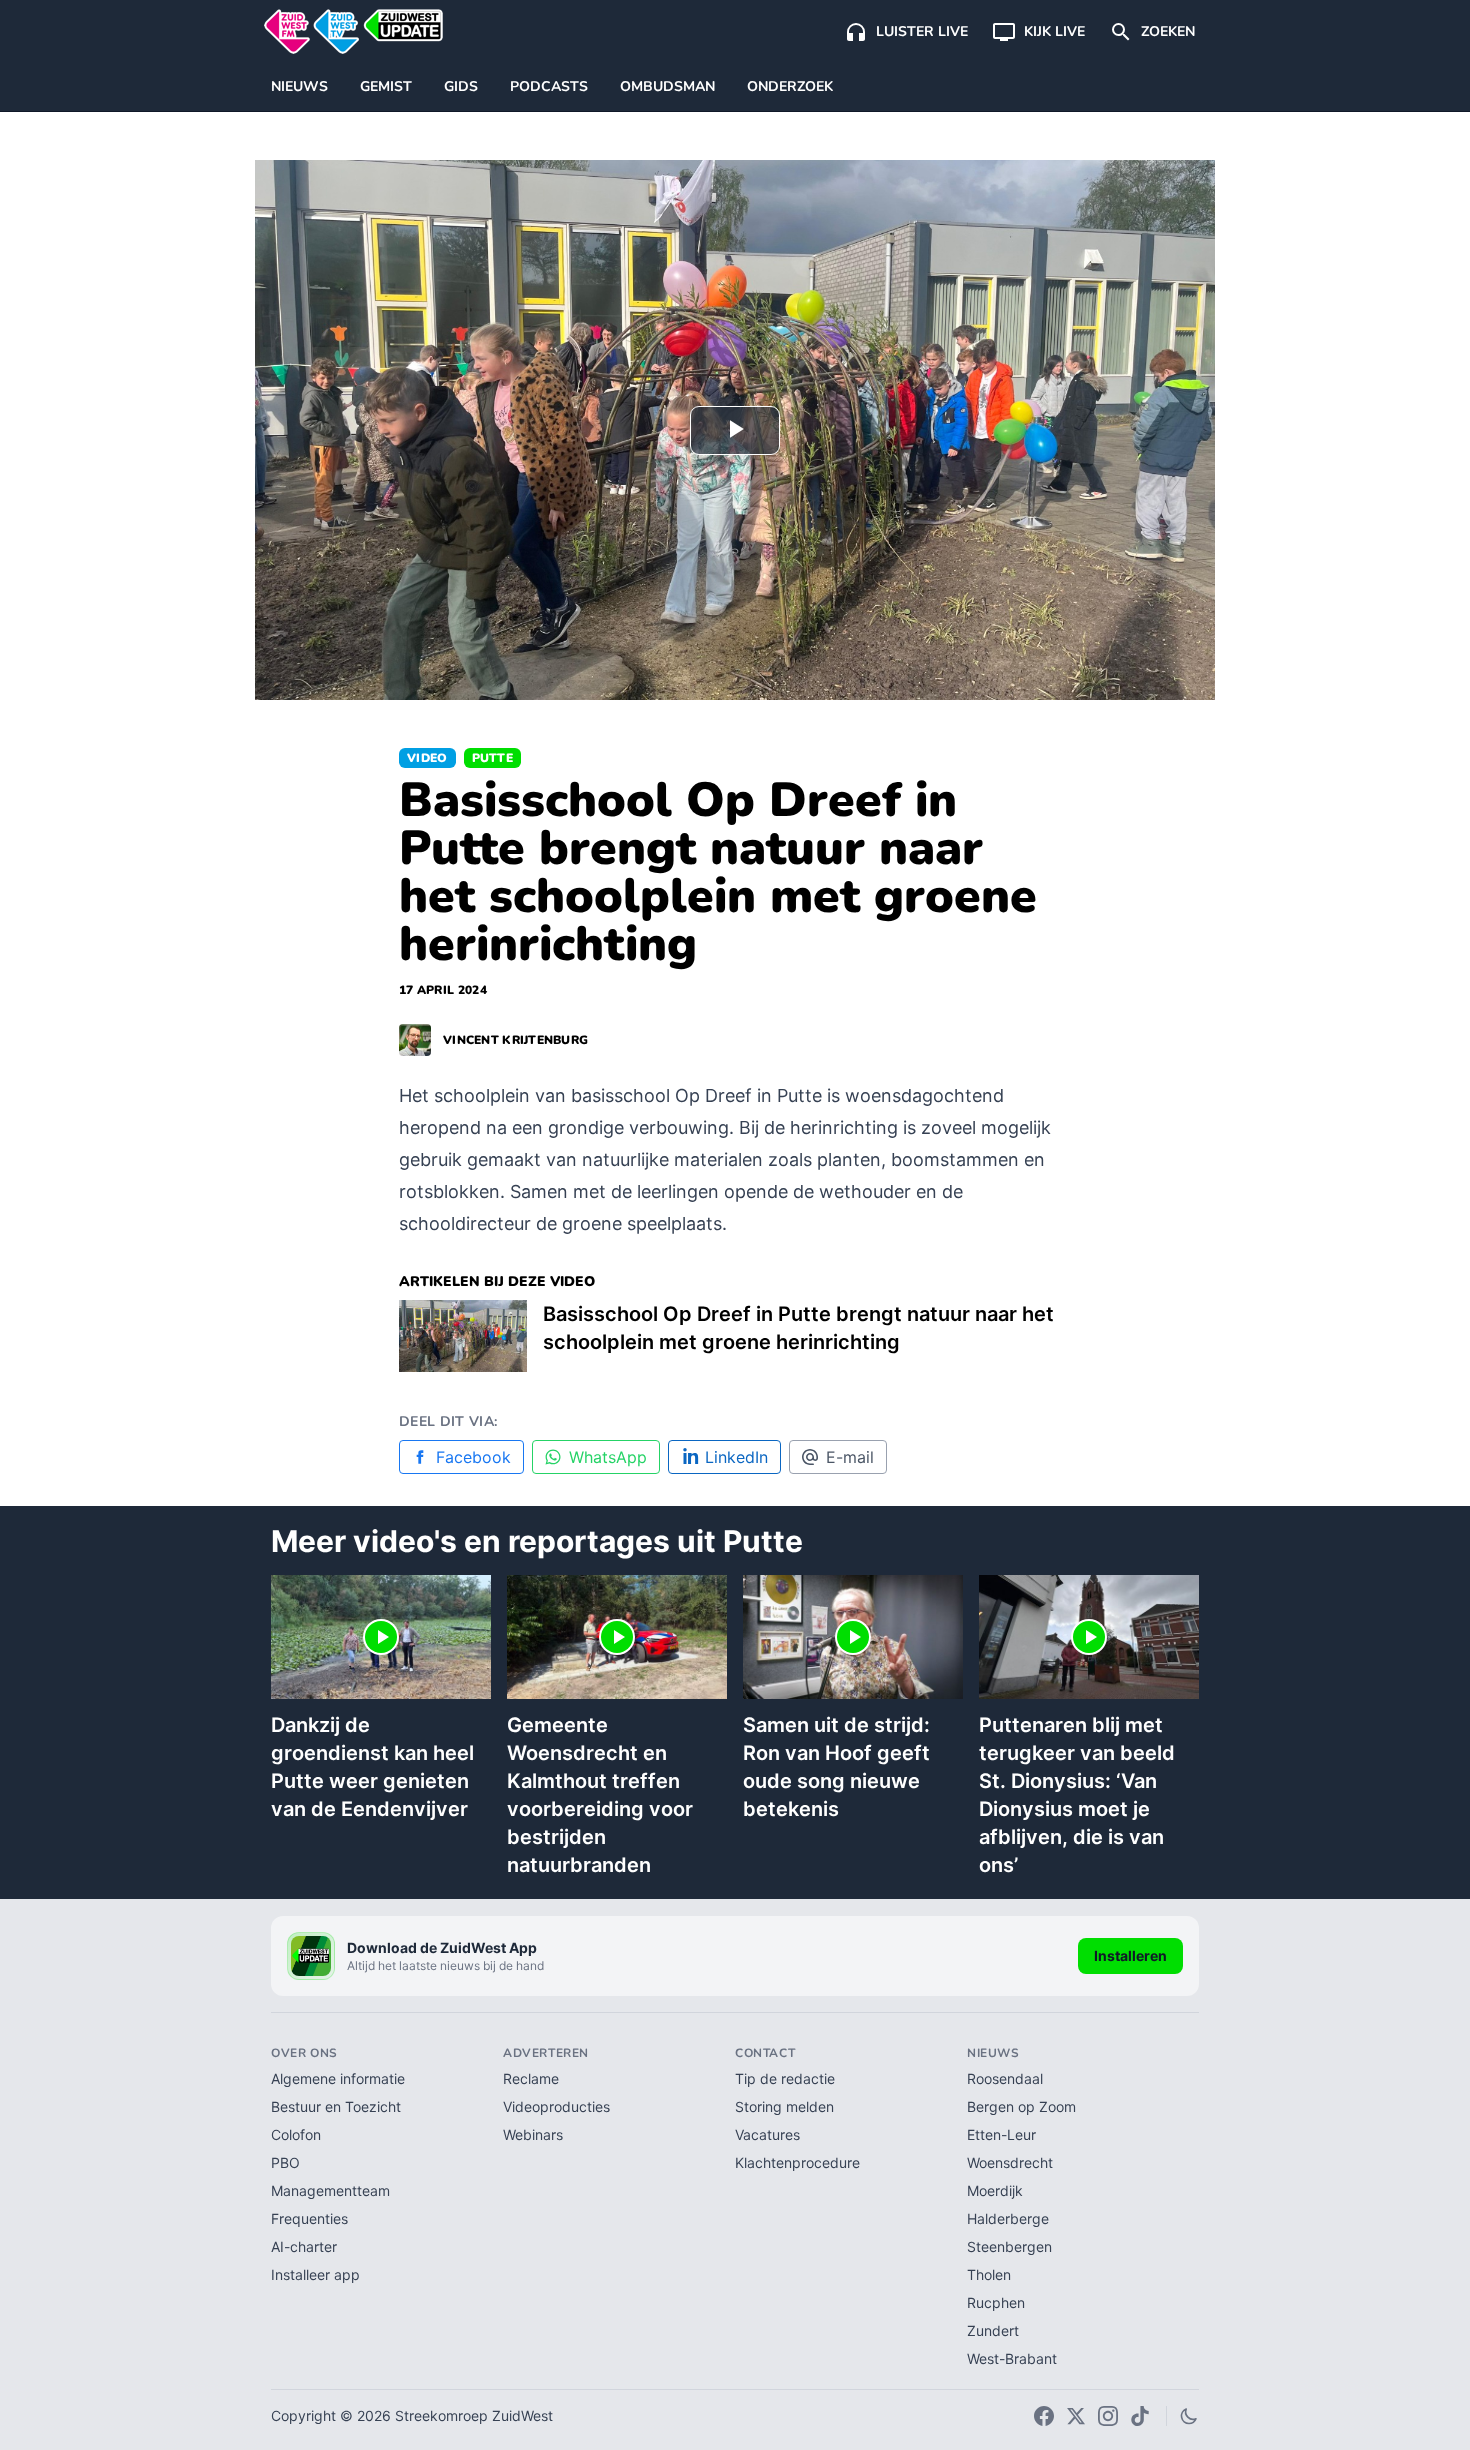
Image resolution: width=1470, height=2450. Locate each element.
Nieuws (299, 86)
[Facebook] (1044, 2416)
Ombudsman (667, 86)
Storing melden (784, 2106)
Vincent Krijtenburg (515, 1040)
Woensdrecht (1010, 2162)
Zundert (993, 2330)
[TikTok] (1140, 2416)
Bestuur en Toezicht (336, 2106)
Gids (461, 86)
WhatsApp (608, 1457)
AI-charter (304, 2246)
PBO (285, 2162)
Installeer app (315, 2274)
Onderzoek (790, 86)
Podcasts (549, 86)
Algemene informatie (338, 2078)
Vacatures (767, 2134)
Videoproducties (556, 2106)
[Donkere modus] (1189, 2416)
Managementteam (330, 2190)
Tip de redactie (785, 2078)
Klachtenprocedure (797, 2162)
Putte (493, 758)
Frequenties (309, 2218)
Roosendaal (1005, 2078)
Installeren (1130, 1955)
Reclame (531, 2078)
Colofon (296, 2134)
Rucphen (996, 2302)
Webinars (533, 2134)
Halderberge (1008, 2218)
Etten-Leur (1001, 2134)
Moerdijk (995, 2190)
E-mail (850, 1457)
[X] (1076, 2416)
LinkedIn (736, 1457)
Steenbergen (1009, 2246)
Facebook (473, 1457)
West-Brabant (1012, 2358)
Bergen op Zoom (1021, 2106)
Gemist (386, 86)
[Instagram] (1108, 2416)
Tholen (989, 2274)
